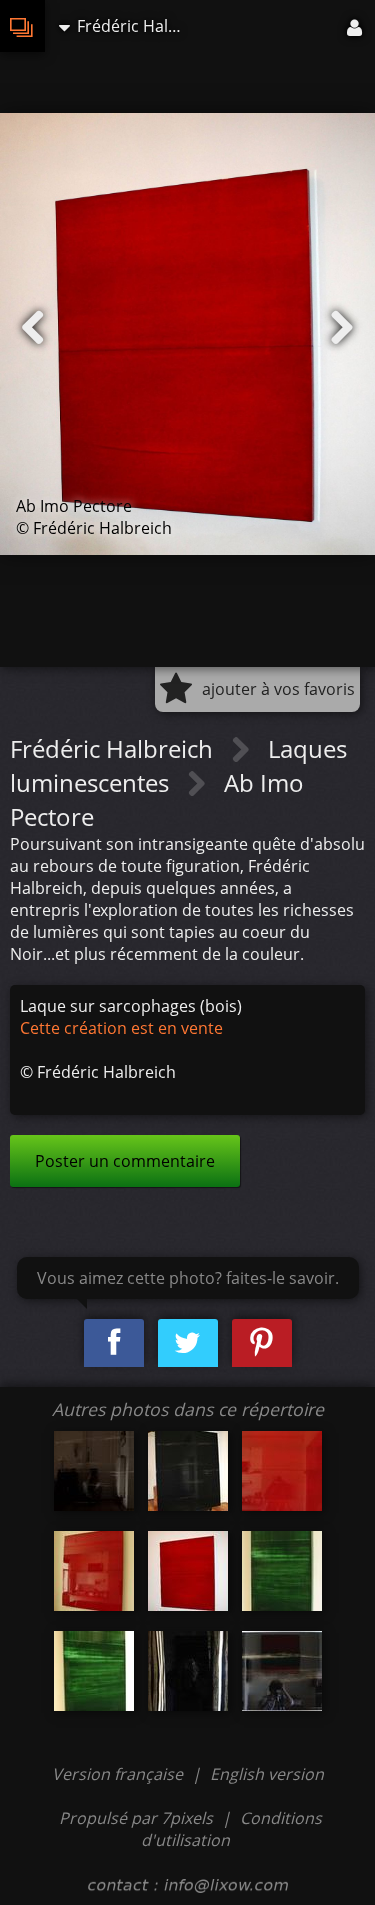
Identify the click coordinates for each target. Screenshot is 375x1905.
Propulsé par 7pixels (136, 1818)
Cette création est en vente (121, 1028)
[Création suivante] (342, 328)
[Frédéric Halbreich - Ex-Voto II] (188, 1671)
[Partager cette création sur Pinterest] (262, 1343)
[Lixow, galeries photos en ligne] (22, 26)
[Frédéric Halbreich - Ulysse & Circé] (94, 1471)
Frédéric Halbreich (114, 748)
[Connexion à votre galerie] (356, 26)
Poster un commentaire (125, 1161)
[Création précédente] (33, 328)
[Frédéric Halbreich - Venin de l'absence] (282, 1571)
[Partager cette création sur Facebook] (114, 1343)
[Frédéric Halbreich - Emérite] (282, 1671)
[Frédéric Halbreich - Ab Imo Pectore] (282, 1471)
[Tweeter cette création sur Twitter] (188, 1343)
